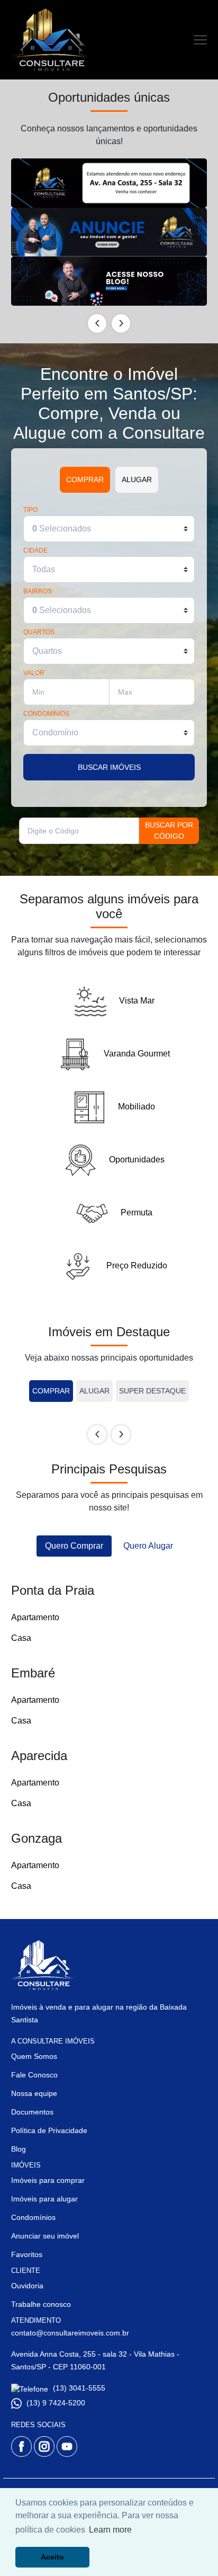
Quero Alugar (148, 1546)
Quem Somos (34, 2056)
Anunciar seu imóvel (45, 2236)
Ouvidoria (27, 2286)
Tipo (30, 510)
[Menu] (200, 40)
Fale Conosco (34, 2075)
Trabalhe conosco (41, 2304)
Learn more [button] (110, 2530)
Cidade (35, 551)
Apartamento (35, 1617)
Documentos (32, 2112)
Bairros (38, 592)
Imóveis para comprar (48, 2180)
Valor (34, 673)
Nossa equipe (34, 2093)
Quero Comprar (74, 1546)
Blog (19, 2149)
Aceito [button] (52, 2557)
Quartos (39, 632)
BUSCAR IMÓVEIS (109, 767)
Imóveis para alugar (44, 2199)
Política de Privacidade (49, 2130)
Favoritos (27, 2254)
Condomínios (46, 714)
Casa (21, 1638)
